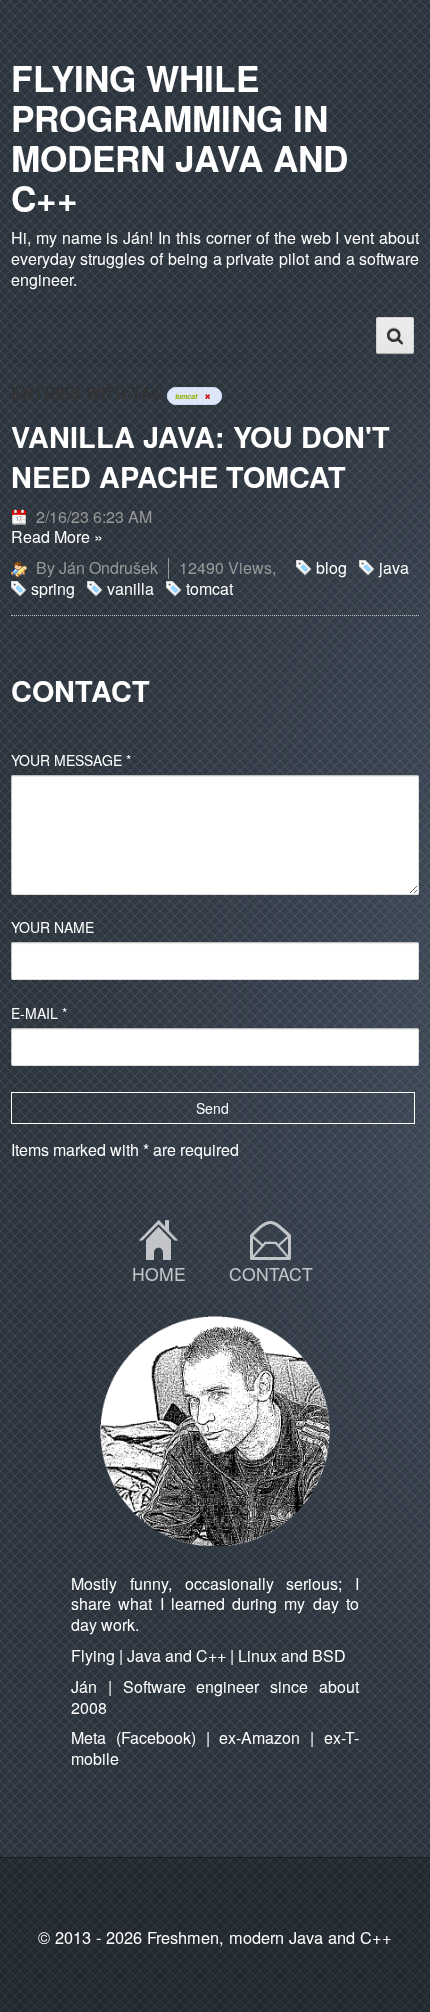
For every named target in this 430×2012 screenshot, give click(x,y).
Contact (271, 1274)
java (394, 567)
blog (331, 567)
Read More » (57, 536)
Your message (71, 760)
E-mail (39, 1013)
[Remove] (206, 396)
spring (53, 588)
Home (159, 1274)
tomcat (209, 588)
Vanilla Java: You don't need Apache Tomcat (200, 456)
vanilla (130, 588)
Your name (52, 927)
